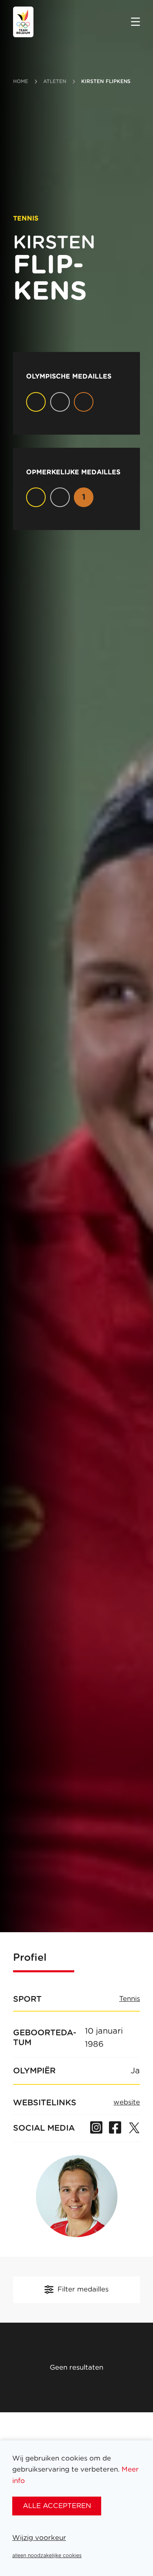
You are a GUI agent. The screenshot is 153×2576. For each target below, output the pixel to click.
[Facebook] (115, 2128)
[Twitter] (134, 2128)
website (127, 2102)
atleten (55, 81)
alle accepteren (57, 2506)
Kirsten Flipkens (106, 81)
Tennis (130, 1999)
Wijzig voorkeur (39, 2538)
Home (21, 81)
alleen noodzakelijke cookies (47, 2556)
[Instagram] (96, 2128)
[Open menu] (135, 23)
